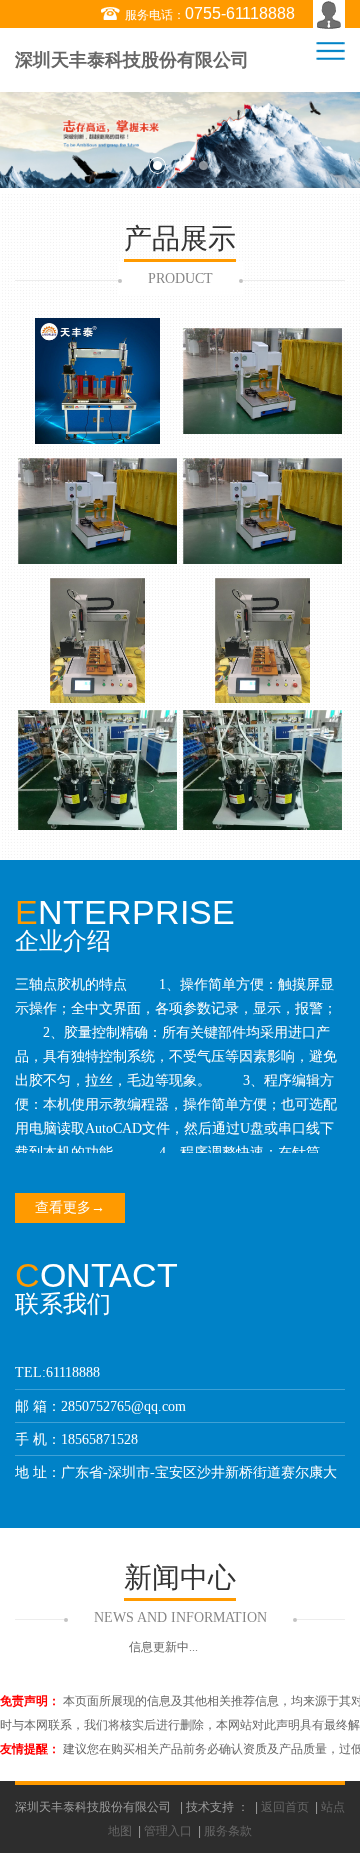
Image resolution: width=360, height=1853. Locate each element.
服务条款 (228, 1831)
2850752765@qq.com (123, 1406)
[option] (180, 140)
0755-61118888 (240, 13)
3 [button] (203, 165)
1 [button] (157, 165)
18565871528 (99, 1439)
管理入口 (168, 1831)
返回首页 (285, 1807)
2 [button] (180, 165)
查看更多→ (70, 1207)
